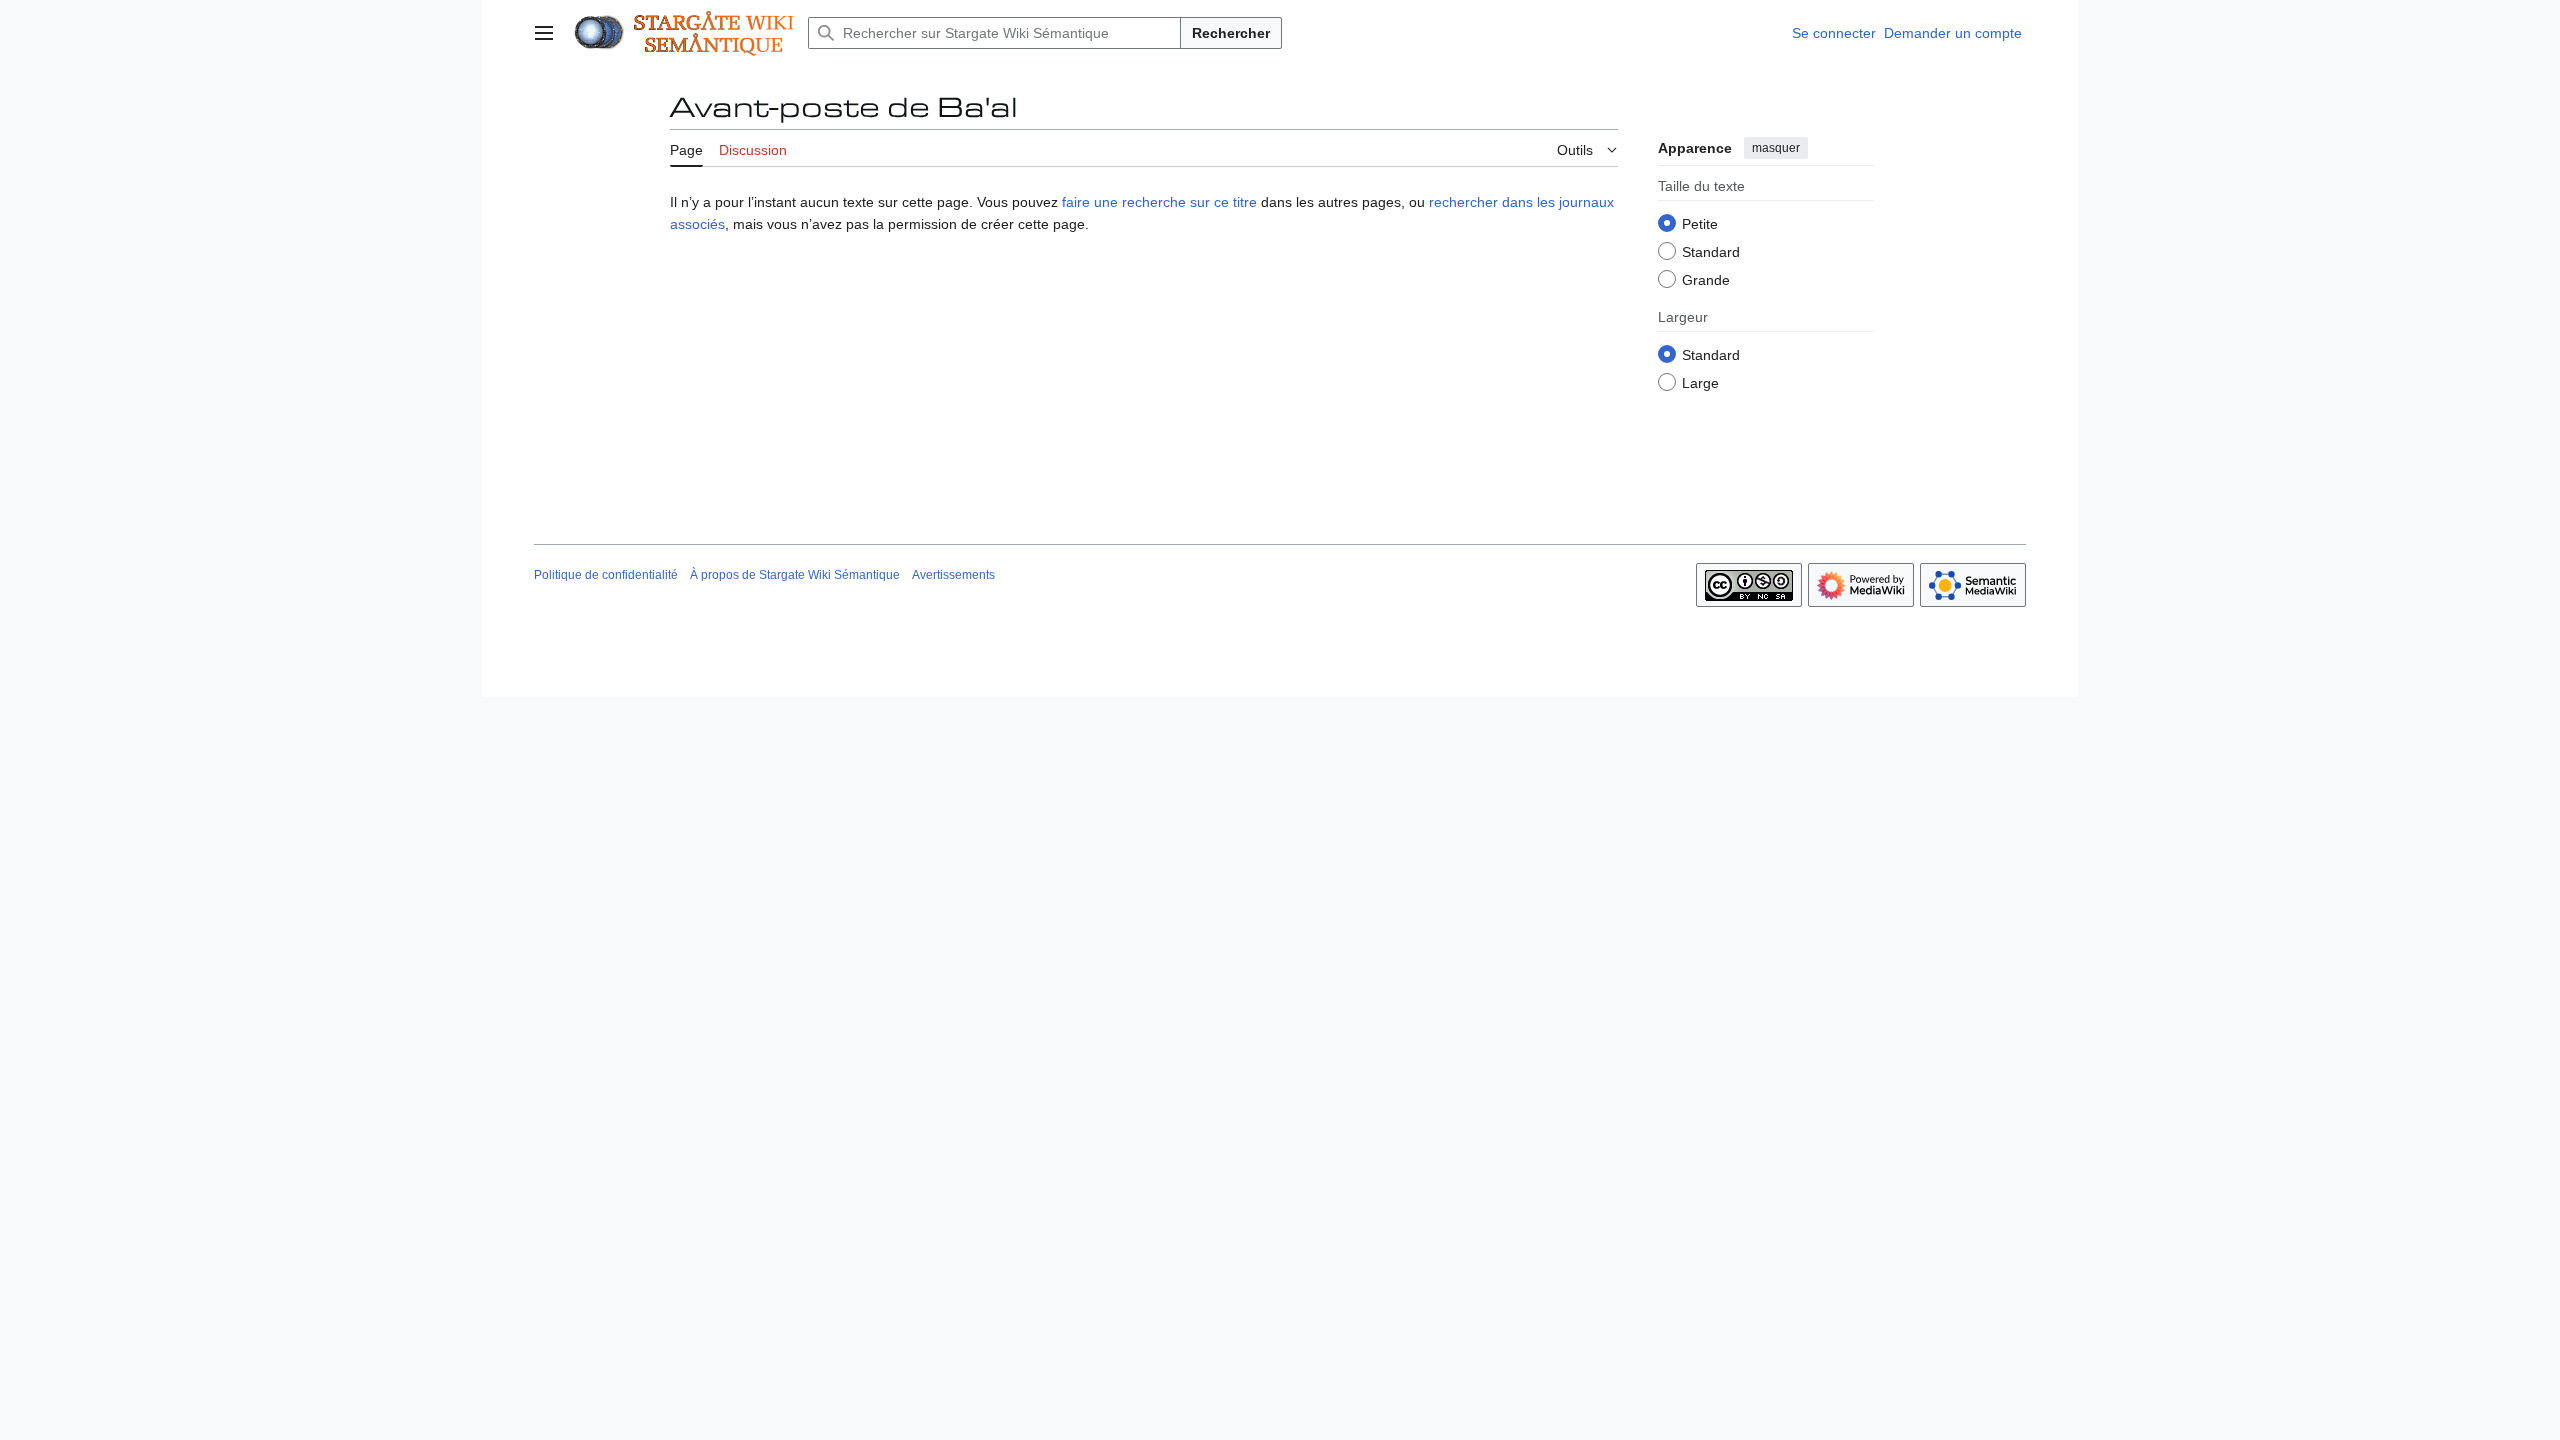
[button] (544, 33)
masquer (1776, 148)
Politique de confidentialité (606, 575)
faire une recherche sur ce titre (1159, 202)
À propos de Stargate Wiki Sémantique (795, 575)
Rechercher (1231, 33)
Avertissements (953, 575)
